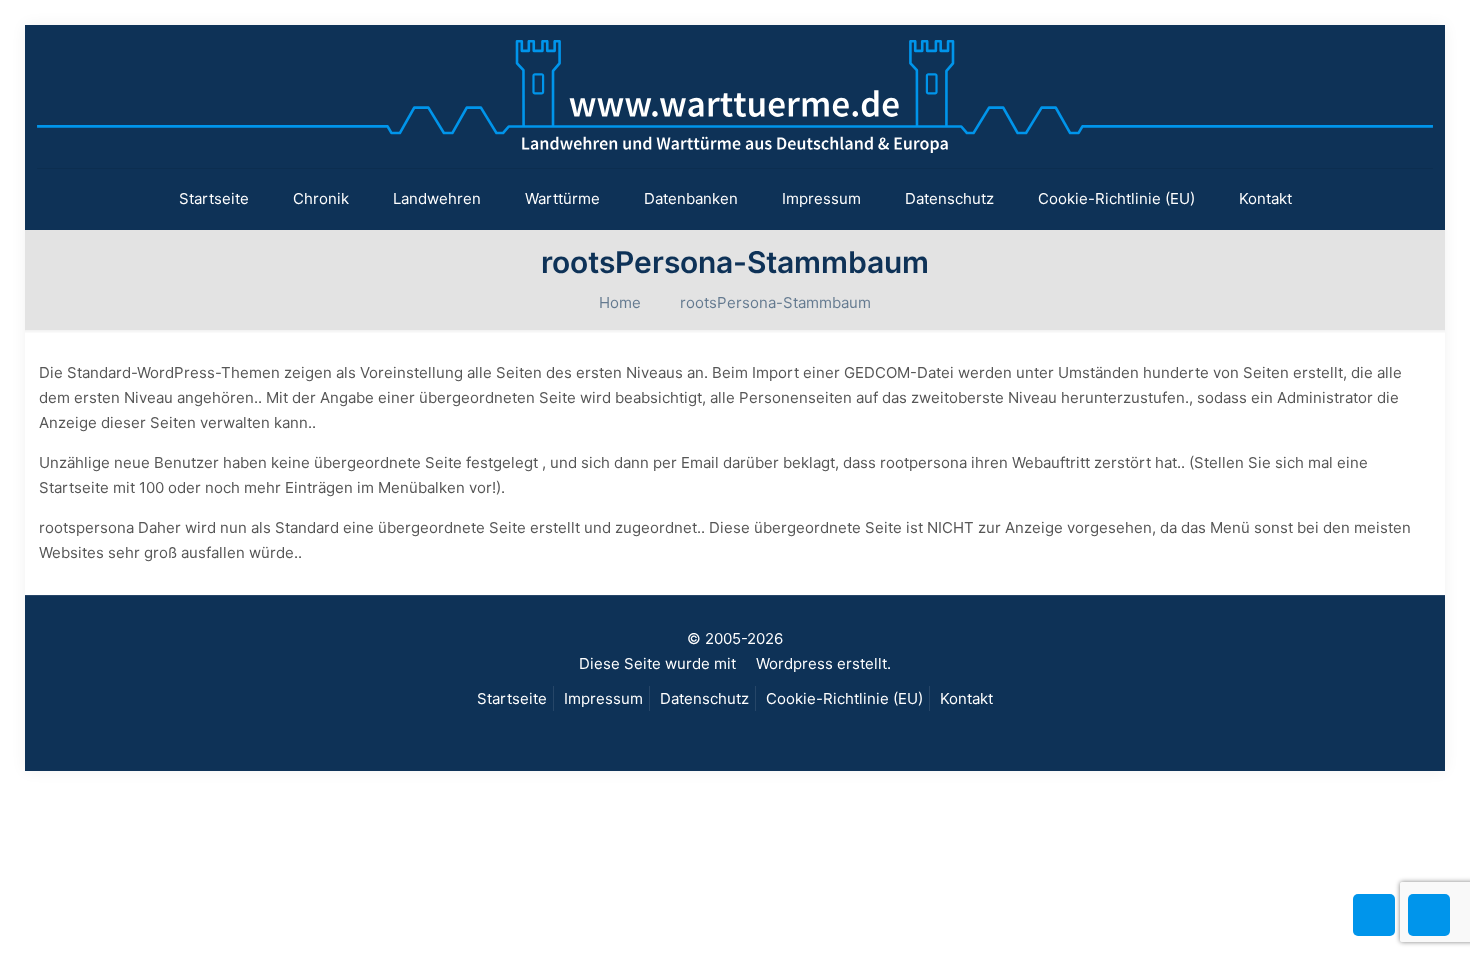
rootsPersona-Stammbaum (775, 302)
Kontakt (966, 698)
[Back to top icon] (1374, 915)
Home (620, 302)
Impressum (603, 698)
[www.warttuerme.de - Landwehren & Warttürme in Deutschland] (735, 96)
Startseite (512, 698)
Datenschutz (704, 698)
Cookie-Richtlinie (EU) (844, 698)
